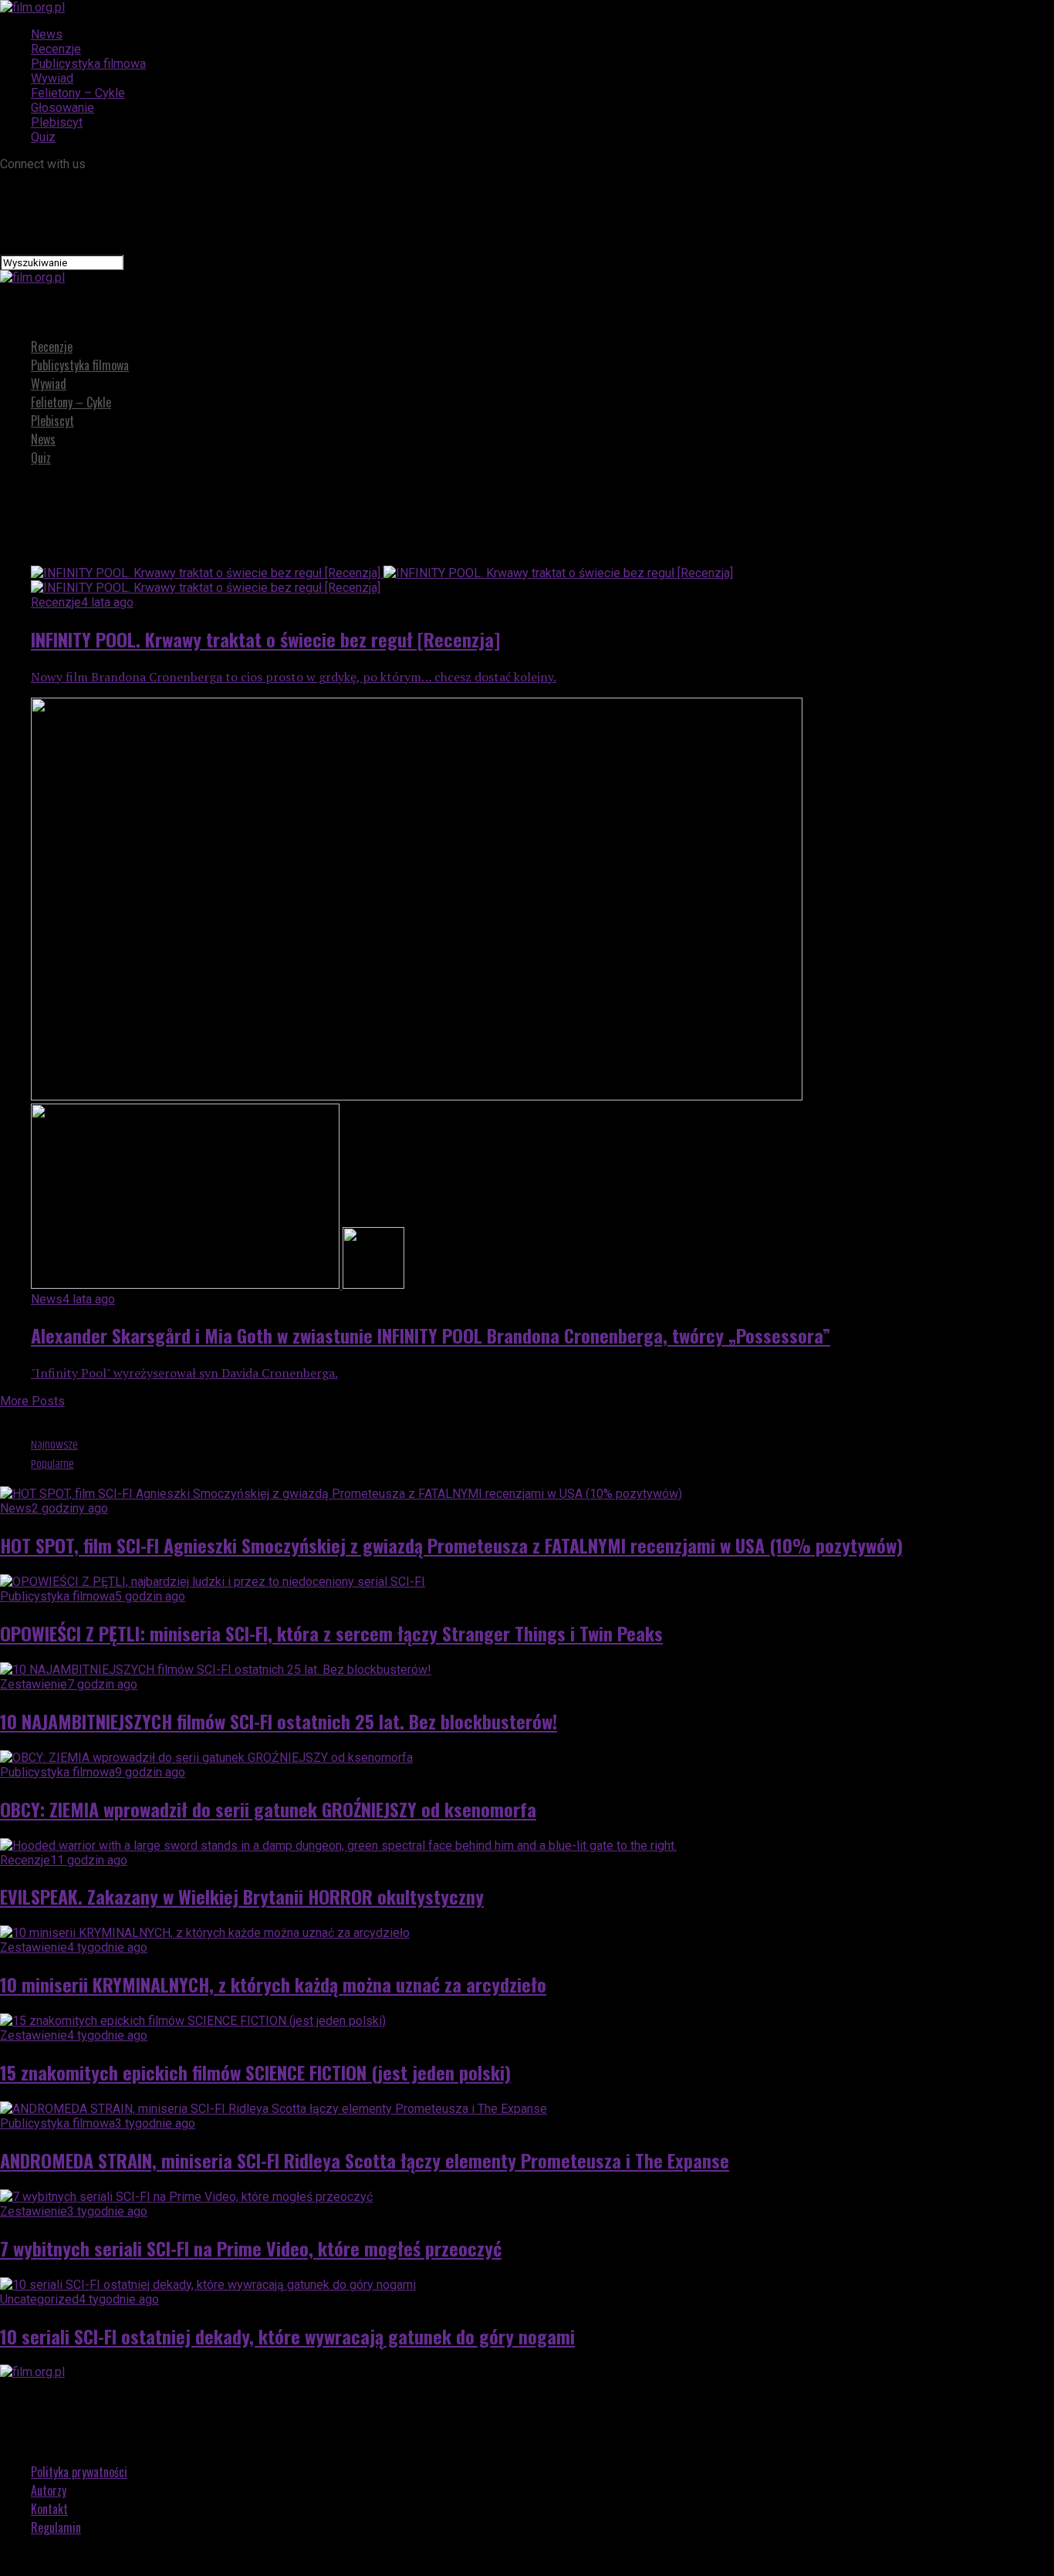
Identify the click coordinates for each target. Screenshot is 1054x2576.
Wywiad (52, 78)
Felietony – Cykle (78, 93)
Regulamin (56, 2527)
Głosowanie (62, 108)
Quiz (43, 137)
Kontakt (49, 2509)
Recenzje (56, 49)
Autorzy (49, 2490)
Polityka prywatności (79, 2472)
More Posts (32, 1401)
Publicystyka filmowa (88, 64)
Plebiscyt (57, 122)
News (47, 34)
